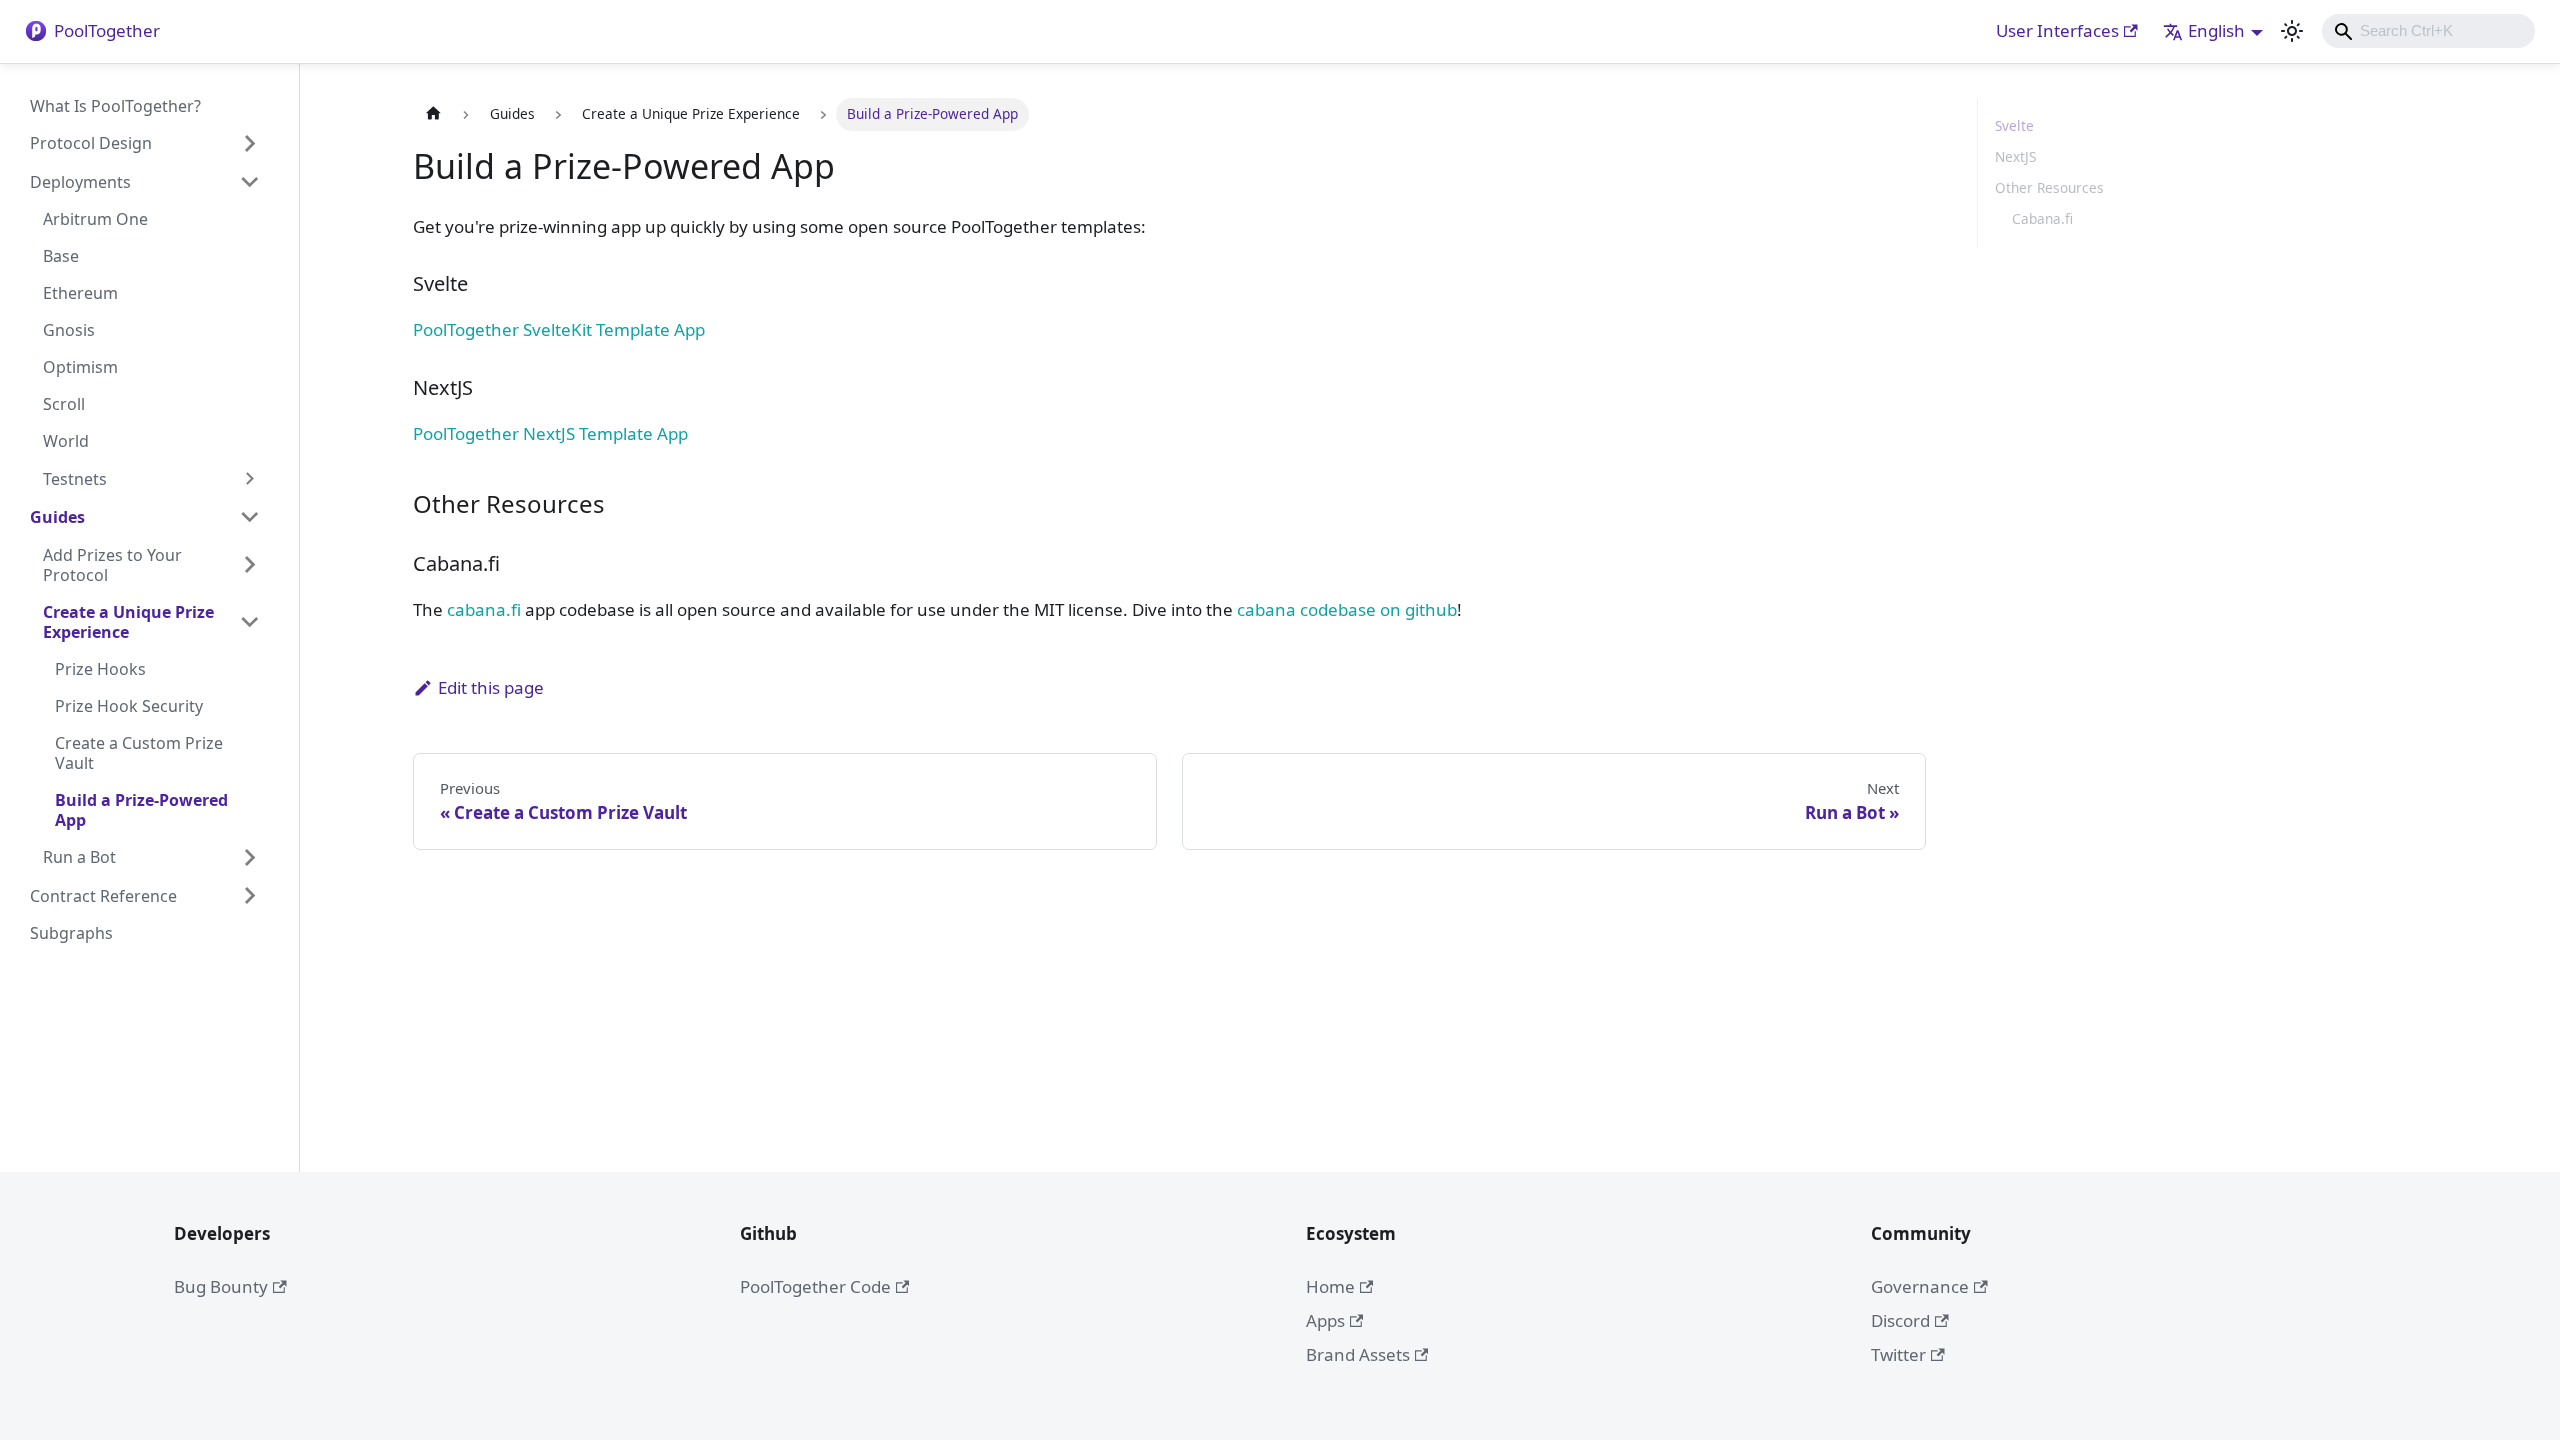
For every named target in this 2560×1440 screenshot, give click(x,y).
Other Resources (2049, 187)
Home (1330, 1286)
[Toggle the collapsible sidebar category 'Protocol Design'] (249, 143)
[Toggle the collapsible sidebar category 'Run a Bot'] (249, 857)
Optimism (80, 367)
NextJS (2015, 156)
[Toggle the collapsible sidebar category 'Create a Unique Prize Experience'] (249, 621)
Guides (57, 517)
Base (61, 256)
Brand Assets (1358, 1354)
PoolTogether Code (815, 1286)
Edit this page (491, 687)
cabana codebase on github (1347, 609)
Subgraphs (71, 933)
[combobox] (2428, 31)
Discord (1900, 1320)
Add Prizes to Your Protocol (112, 565)
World (66, 441)
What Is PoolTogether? (115, 106)
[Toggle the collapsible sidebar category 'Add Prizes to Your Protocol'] (249, 564)
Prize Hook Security (129, 706)
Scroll (64, 404)
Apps (1325, 1320)
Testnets (75, 479)
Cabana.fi (2042, 218)
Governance (1920, 1286)
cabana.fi (484, 609)
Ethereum (80, 293)
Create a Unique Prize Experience (128, 622)
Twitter (1898, 1354)
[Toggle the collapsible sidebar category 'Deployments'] (249, 182)
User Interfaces (2057, 30)
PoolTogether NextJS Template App (550, 433)
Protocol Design (91, 143)
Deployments (80, 182)
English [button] (2216, 30)
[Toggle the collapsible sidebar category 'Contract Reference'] (249, 896)
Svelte (2014, 125)
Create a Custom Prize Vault (139, 753)
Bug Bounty (221, 1286)
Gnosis (69, 330)
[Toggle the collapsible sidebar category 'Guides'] (249, 517)
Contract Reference (103, 896)
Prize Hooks (100, 669)
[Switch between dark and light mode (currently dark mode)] (2292, 31)
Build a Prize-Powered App (141, 810)
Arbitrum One (95, 219)
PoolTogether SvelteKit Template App (559, 329)
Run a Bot (79, 857)
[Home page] (433, 114)
